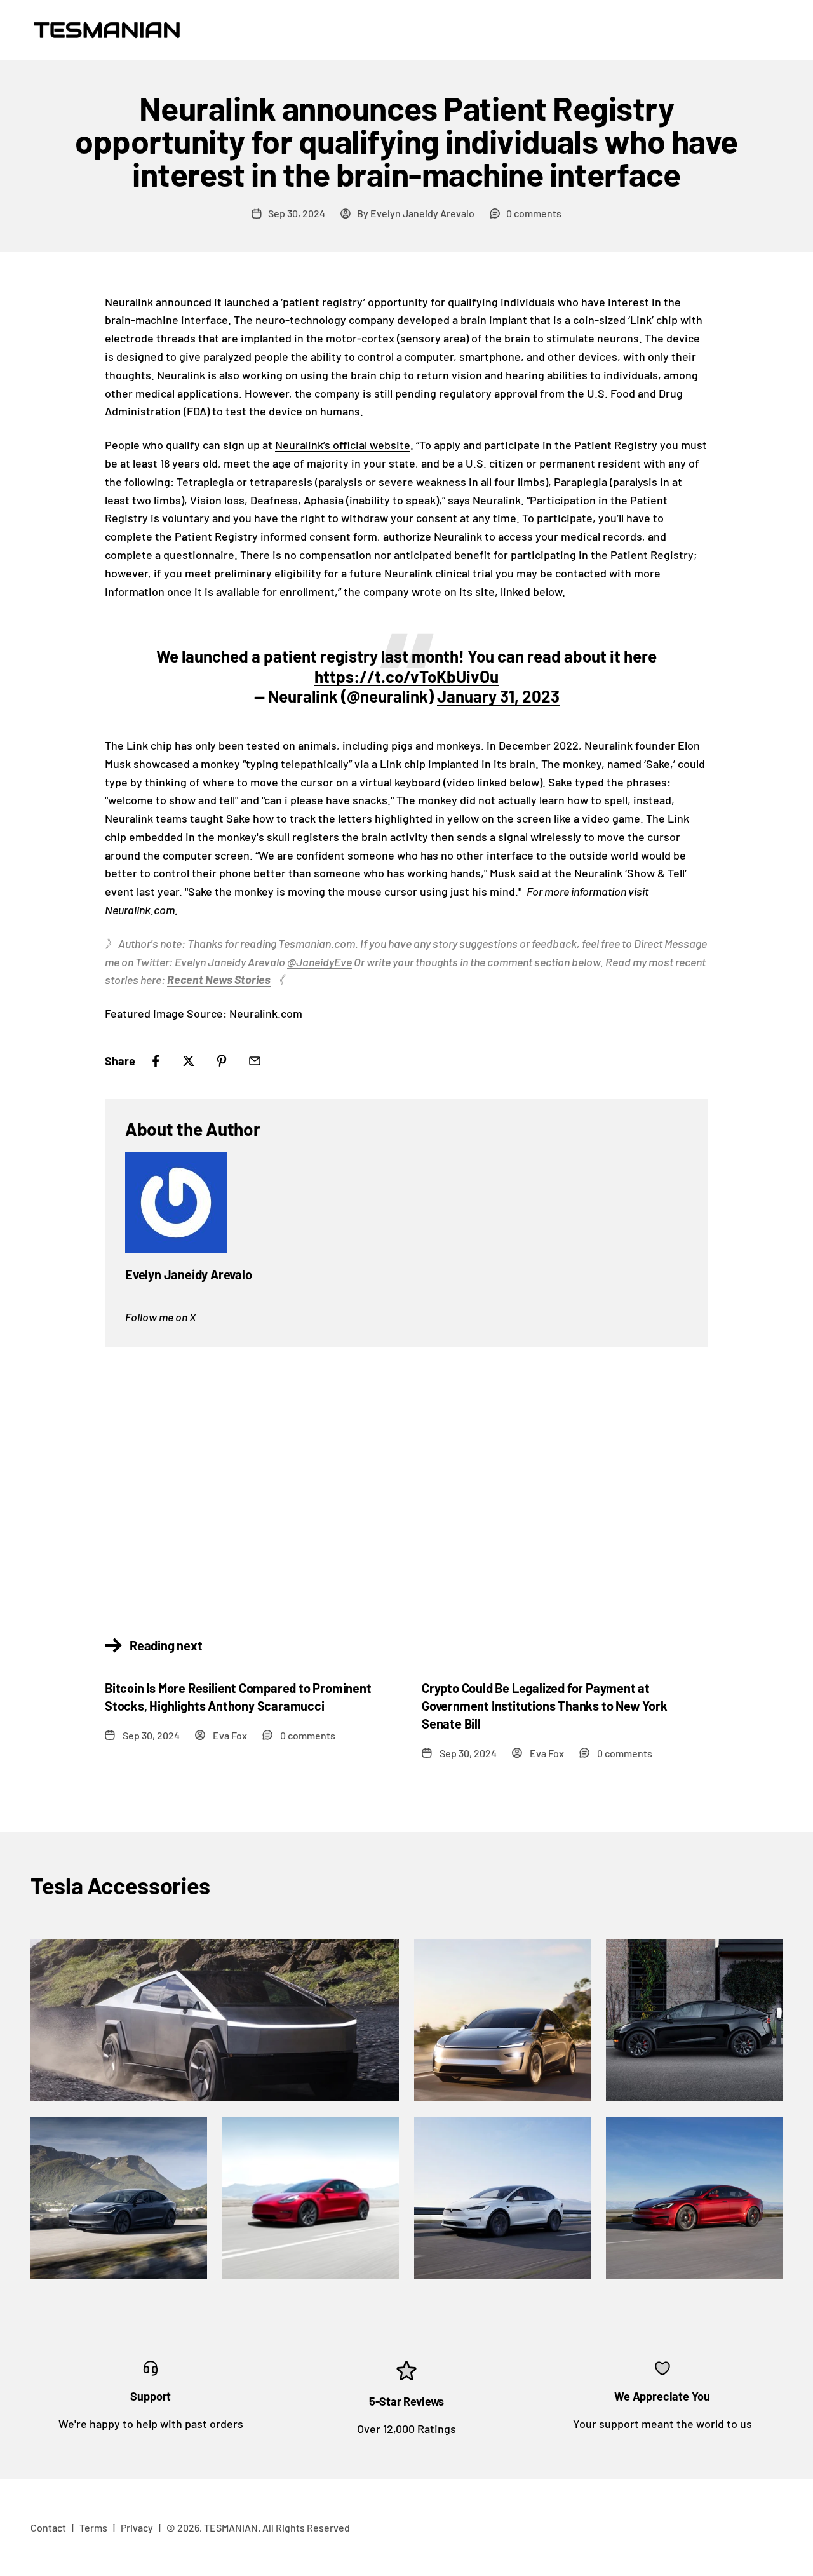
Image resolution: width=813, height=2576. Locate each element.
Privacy (137, 2527)
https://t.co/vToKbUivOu (406, 676)
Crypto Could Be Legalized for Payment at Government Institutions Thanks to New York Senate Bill (545, 1706)
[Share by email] (255, 1061)
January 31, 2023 (498, 696)
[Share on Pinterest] (222, 1061)
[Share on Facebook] (156, 1061)
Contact (48, 2527)
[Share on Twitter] (189, 1061)
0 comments (534, 213)
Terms (93, 2527)
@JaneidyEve (319, 962)
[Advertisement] (406, 1461)
